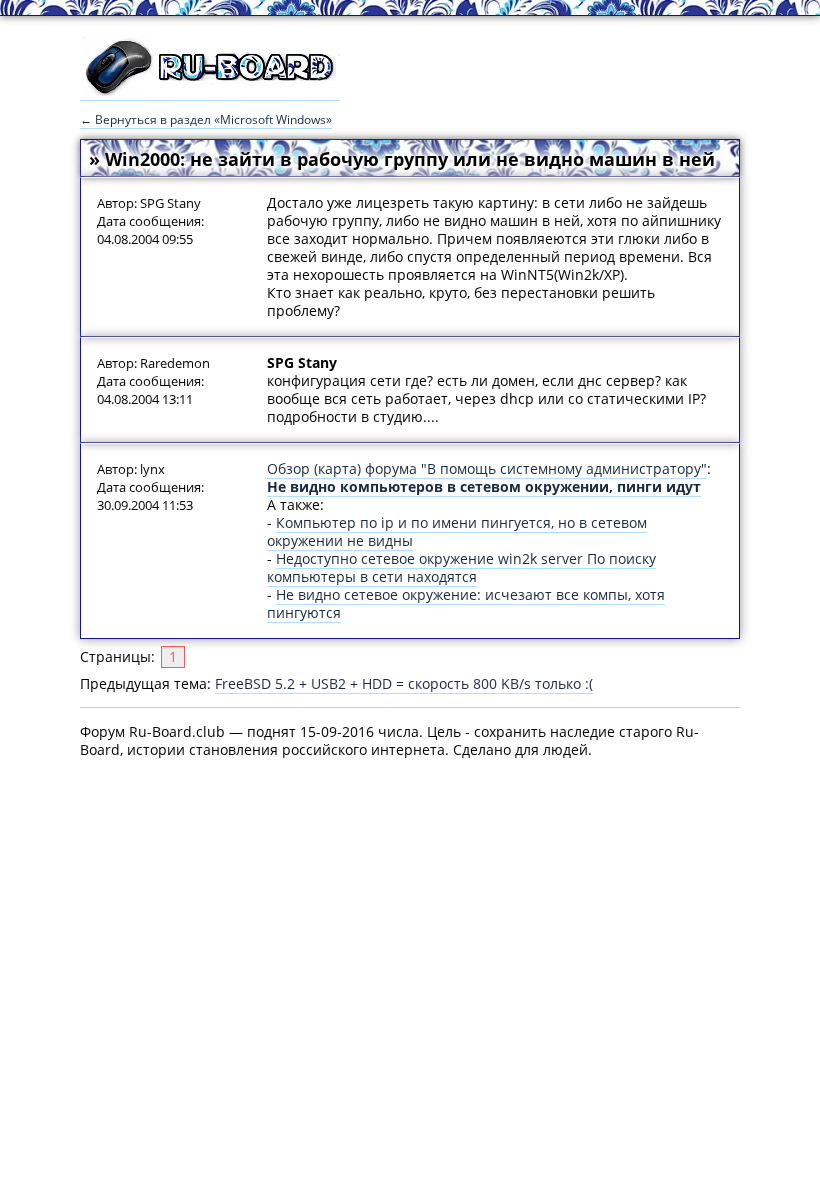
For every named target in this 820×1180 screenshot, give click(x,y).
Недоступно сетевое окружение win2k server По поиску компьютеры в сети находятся (461, 567)
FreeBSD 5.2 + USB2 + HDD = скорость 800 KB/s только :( (404, 683)
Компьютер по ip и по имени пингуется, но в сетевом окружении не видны (457, 531)
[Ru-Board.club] (210, 91)
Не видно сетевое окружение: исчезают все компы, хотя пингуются (466, 603)
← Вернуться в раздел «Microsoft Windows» (206, 119)
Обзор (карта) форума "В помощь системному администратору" (487, 468)
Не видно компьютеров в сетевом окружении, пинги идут (484, 486)
